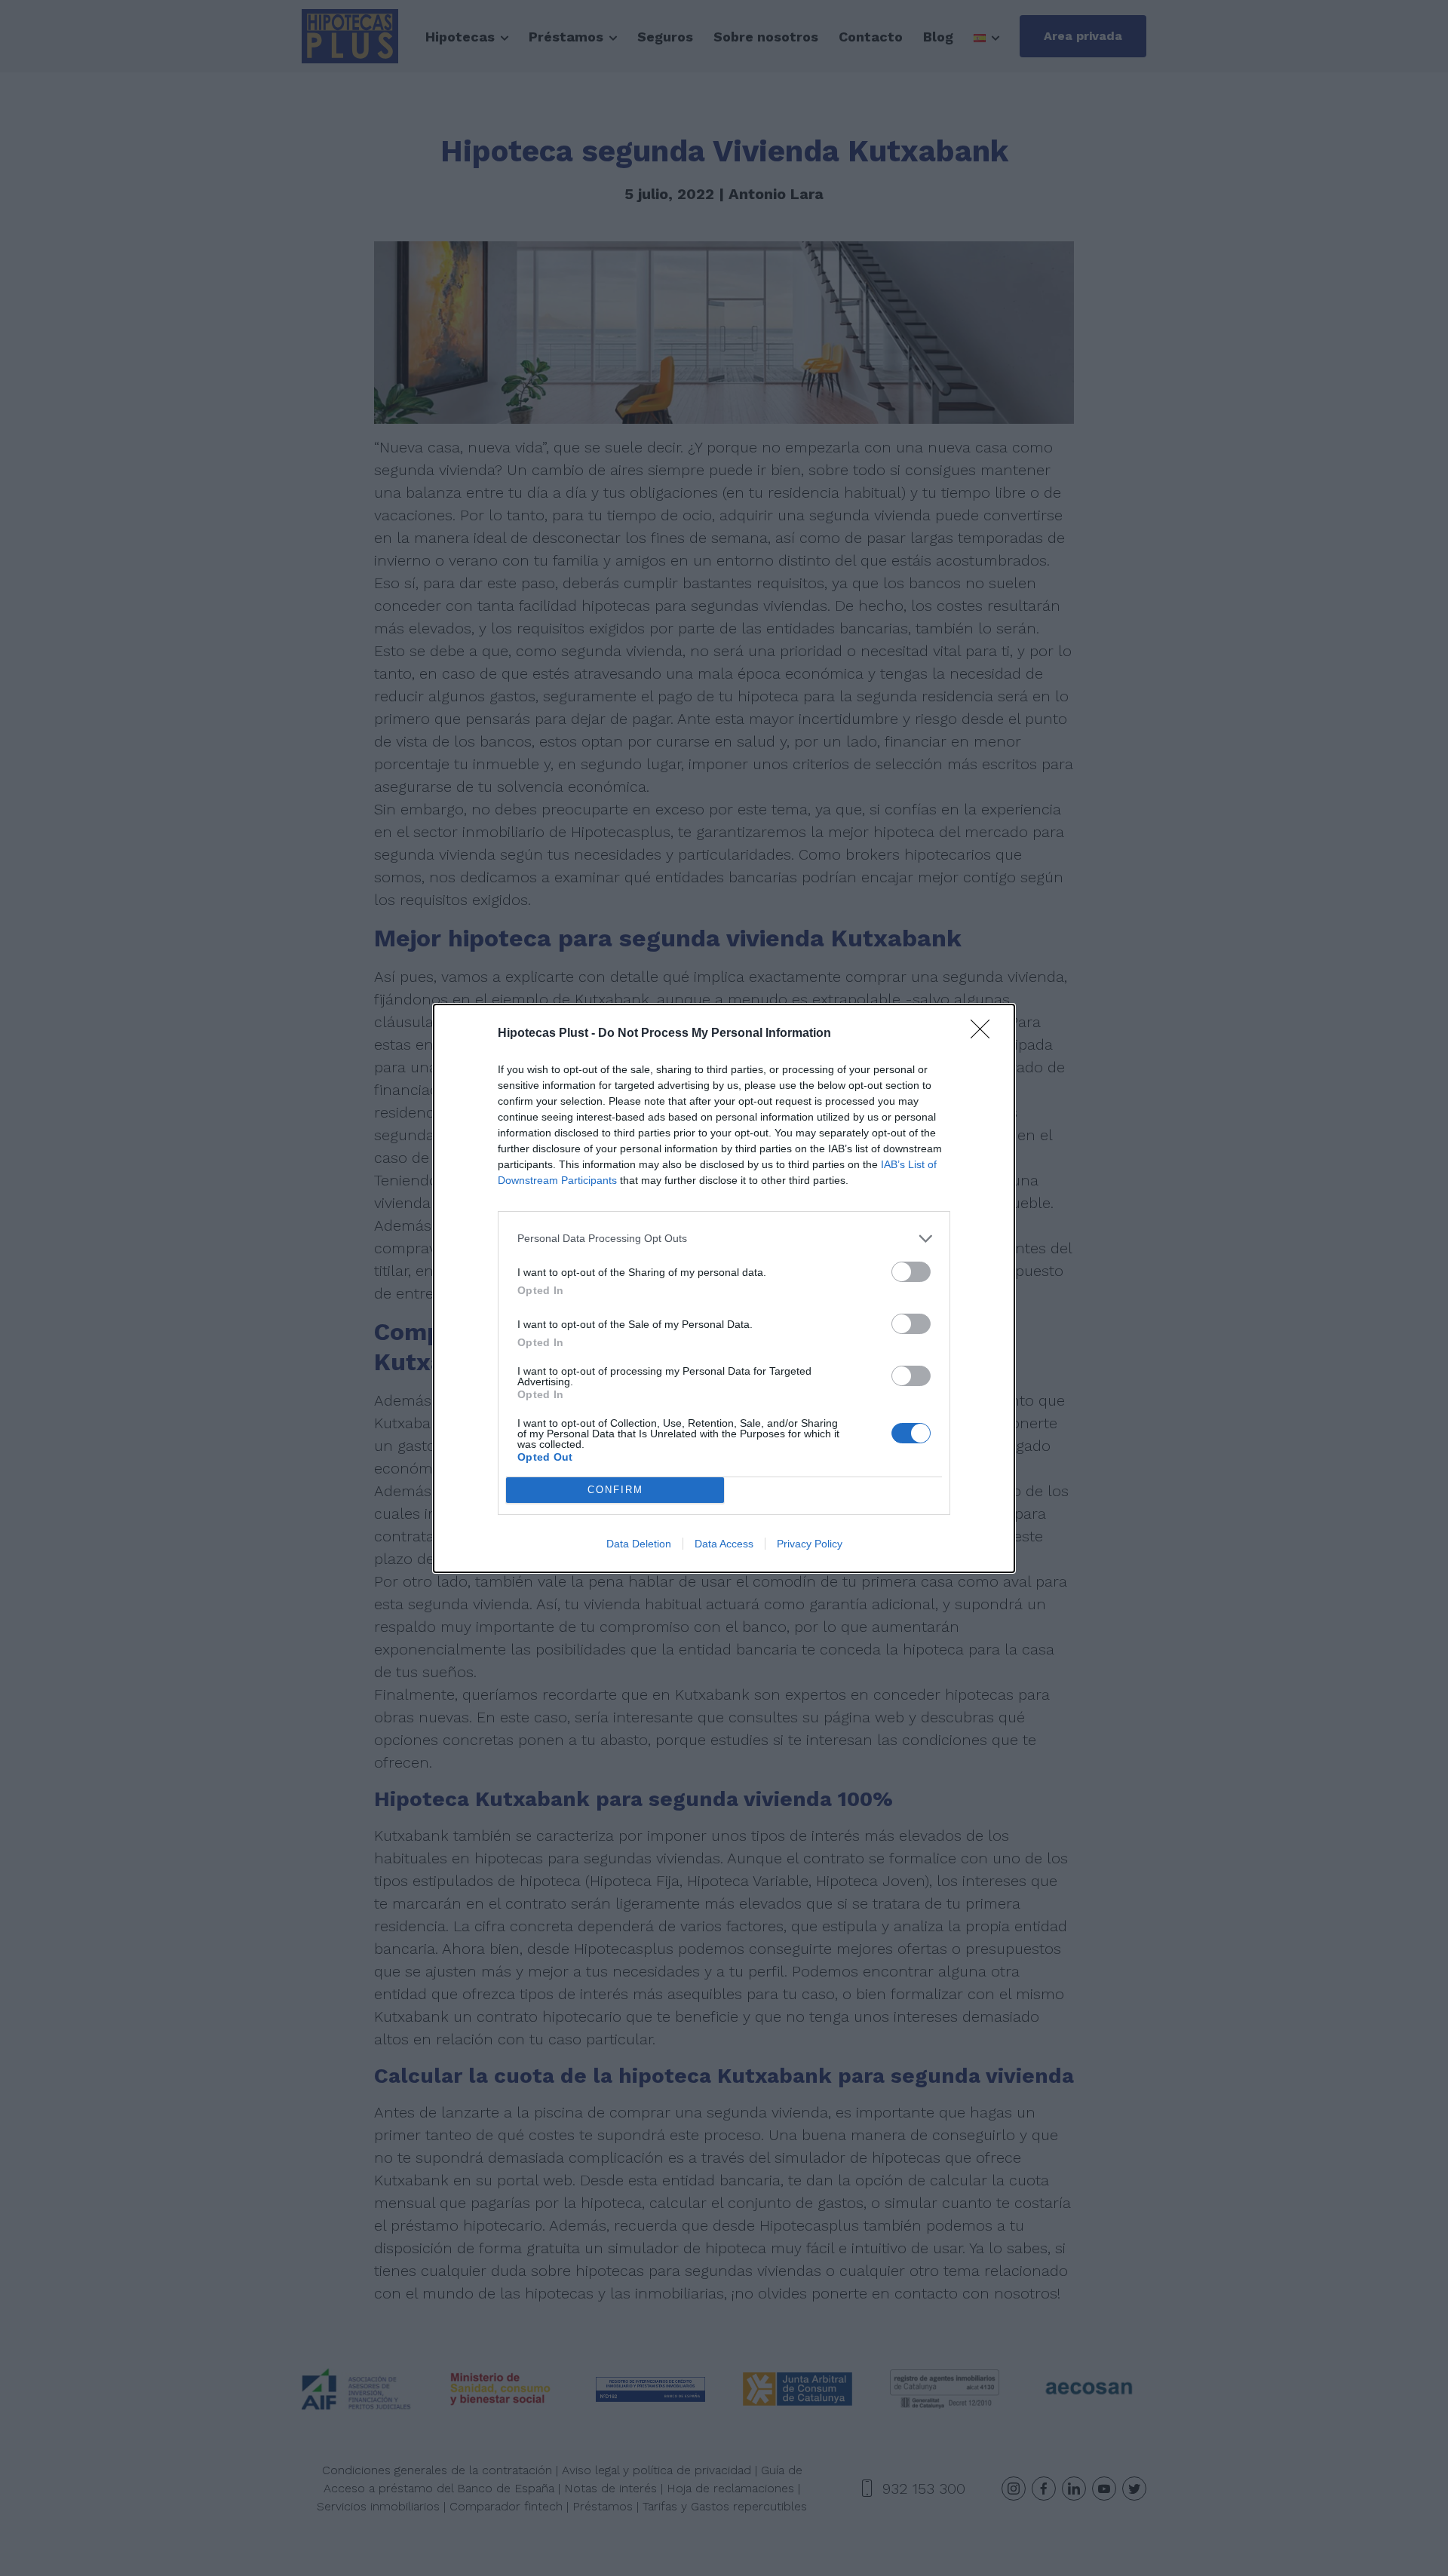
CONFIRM (615, 1490)
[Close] (985, 1034)
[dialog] (724, 1288)
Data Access (724, 1544)
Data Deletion (639, 1544)
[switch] (911, 1272)
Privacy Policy (810, 1544)
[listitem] (724, 1239)
